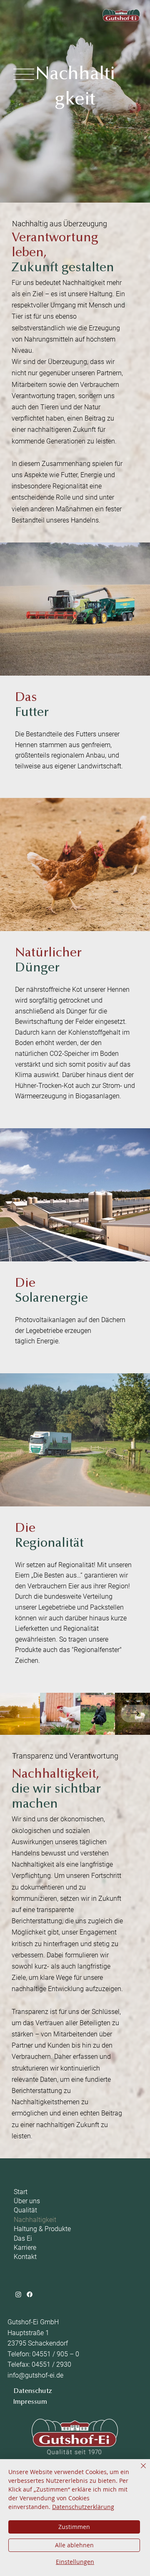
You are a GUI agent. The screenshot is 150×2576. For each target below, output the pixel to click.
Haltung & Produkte (42, 2229)
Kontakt (25, 2257)
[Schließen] (138, 2471)
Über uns (27, 2201)
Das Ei (23, 2238)
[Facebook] (30, 2294)
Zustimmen (74, 2527)
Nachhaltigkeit (35, 2220)
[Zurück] (135, 1714)
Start (21, 2192)
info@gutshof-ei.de (35, 2375)
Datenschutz (33, 2391)
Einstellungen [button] (75, 2562)
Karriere (25, 2248)
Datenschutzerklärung (83, 2507)
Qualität (25, 2210)
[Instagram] (18, 2294)
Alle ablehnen (74, 2545)
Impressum (30, 2402)
